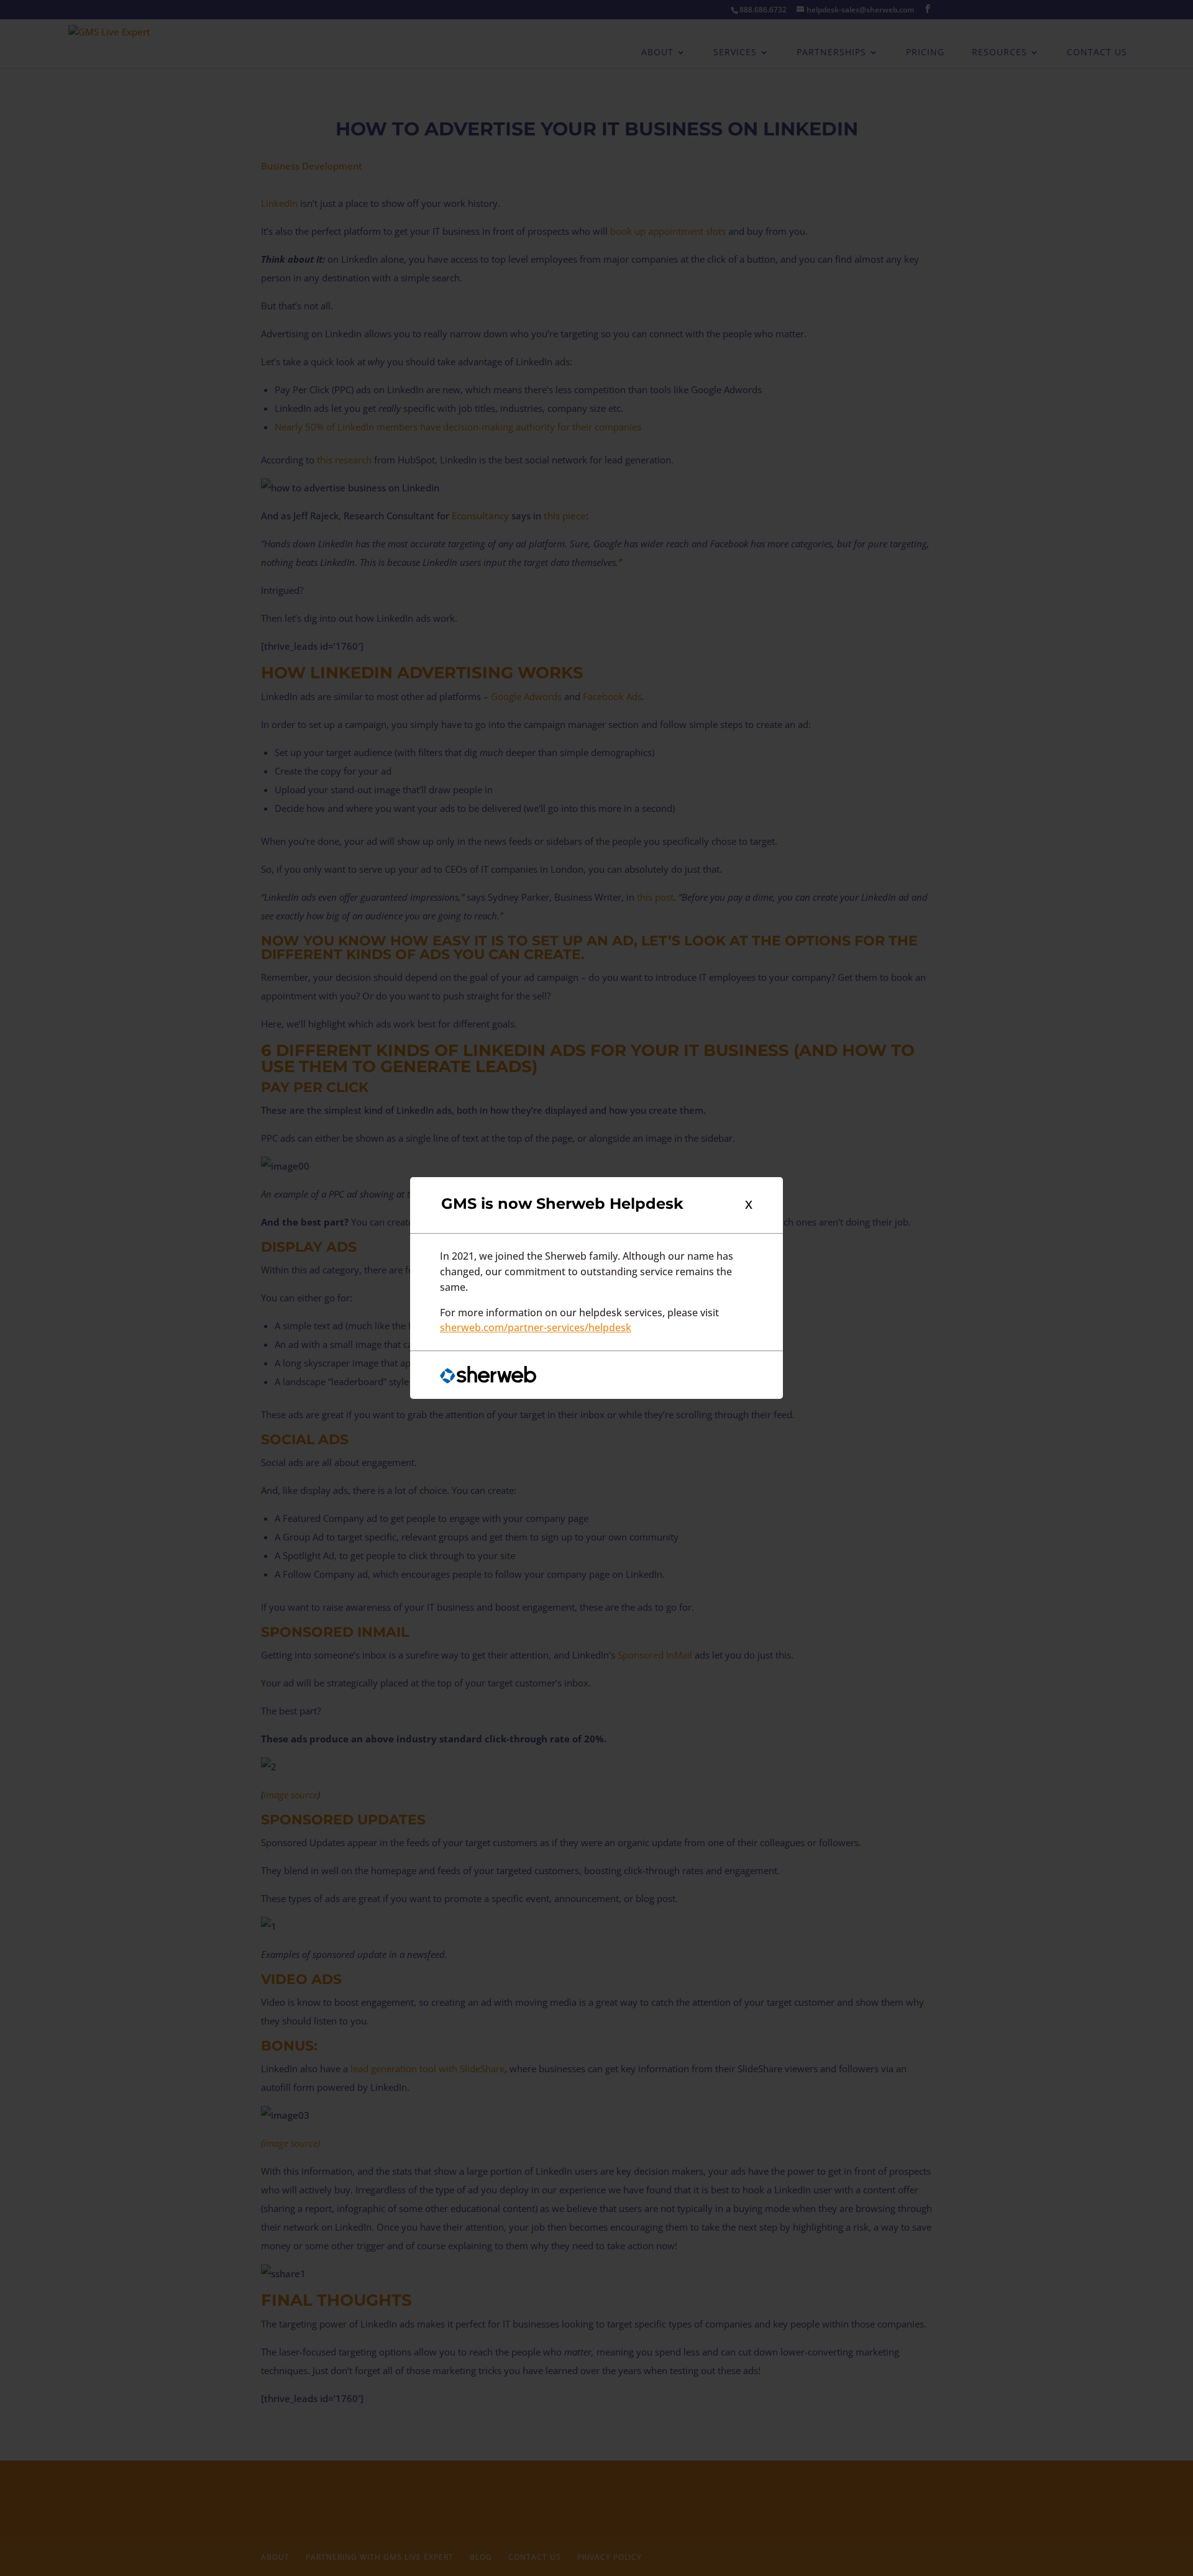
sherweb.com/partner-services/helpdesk (536, 1328)
